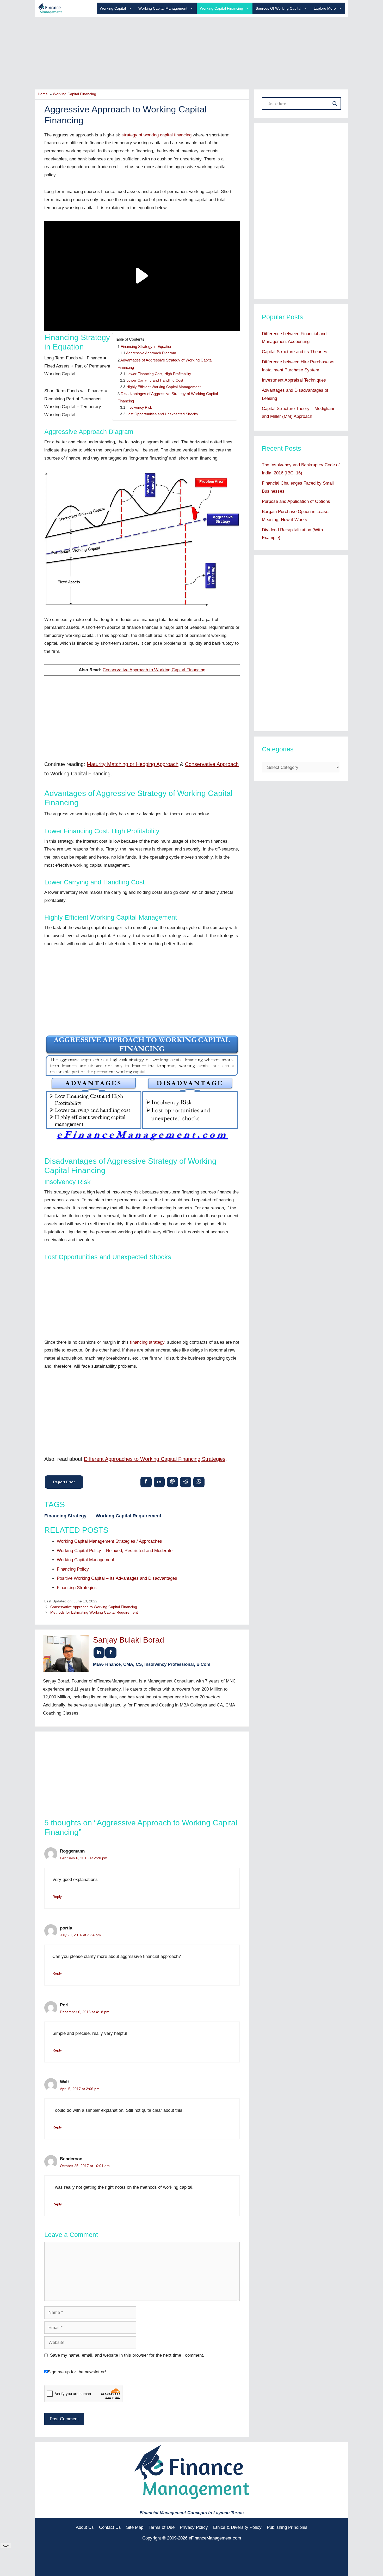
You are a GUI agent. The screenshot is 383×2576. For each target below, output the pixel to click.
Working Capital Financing (221, 8)
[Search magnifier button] (335, 104)
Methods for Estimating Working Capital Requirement (94, 1612)
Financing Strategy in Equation (146, 346)
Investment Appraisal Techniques (294, 380)
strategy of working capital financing (156, 135)
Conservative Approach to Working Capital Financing (154, 670)
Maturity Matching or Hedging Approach (133, 764)
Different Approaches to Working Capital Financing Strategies (155, 1459)
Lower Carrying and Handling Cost (155, 380)
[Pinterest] (172, 1482)
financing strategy (147, 1342)
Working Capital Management (163, 8)
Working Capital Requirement (128, 1516)
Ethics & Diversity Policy (237, 2527)
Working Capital (113, 8)
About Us (85, 2527)
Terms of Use (162, 2527)
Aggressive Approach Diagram (151, 353)
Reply (57, 1897)
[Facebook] (146, 1482)
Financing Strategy (65, 1516)
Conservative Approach (212, 764)
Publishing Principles (287, 2527)
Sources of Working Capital (278, 8)
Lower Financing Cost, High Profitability (159, 374)
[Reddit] (186, 1482)
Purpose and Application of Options (296, 501)
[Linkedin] (159, 1482)
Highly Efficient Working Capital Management (163, 387)
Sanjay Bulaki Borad (129, 1640)
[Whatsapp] (199, 1482)
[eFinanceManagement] (50, 8)
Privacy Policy (194, 2527)
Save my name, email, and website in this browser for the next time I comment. (127, 2355)
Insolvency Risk (139, 408)
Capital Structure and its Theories (295, 352)
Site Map (135, 2527)
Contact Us (110, 2527)
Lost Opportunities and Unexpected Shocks (162, 414)
